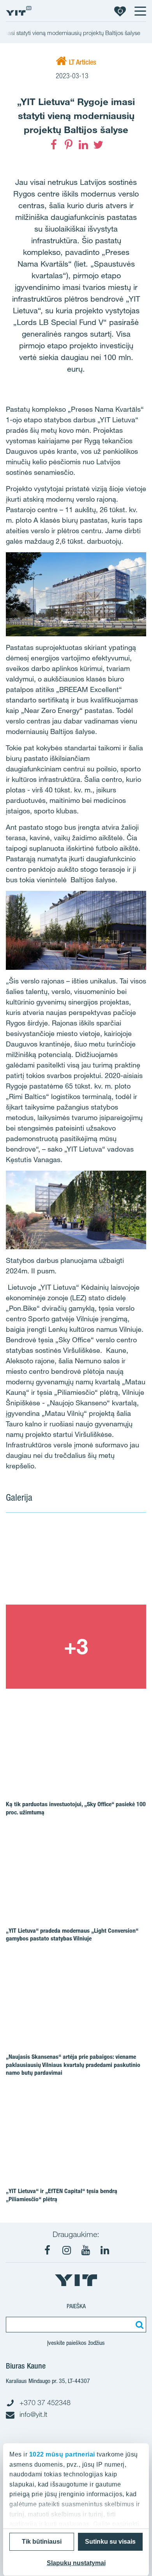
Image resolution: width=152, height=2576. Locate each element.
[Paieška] (138, 2325)
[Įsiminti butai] (120, 11)
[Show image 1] (76, 1563)
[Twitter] (98, 145)
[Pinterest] (69, 145)
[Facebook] (54, 145)
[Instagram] (67, 2250)
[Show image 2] (76, 1647)
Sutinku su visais (110, 2542)
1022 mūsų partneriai (62, 2454)
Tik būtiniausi (42, 2542)
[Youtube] (86, 2250)
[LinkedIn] (83, 145)
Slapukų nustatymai (76, 2563)
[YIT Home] (19, 11)
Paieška (76, 2306)
